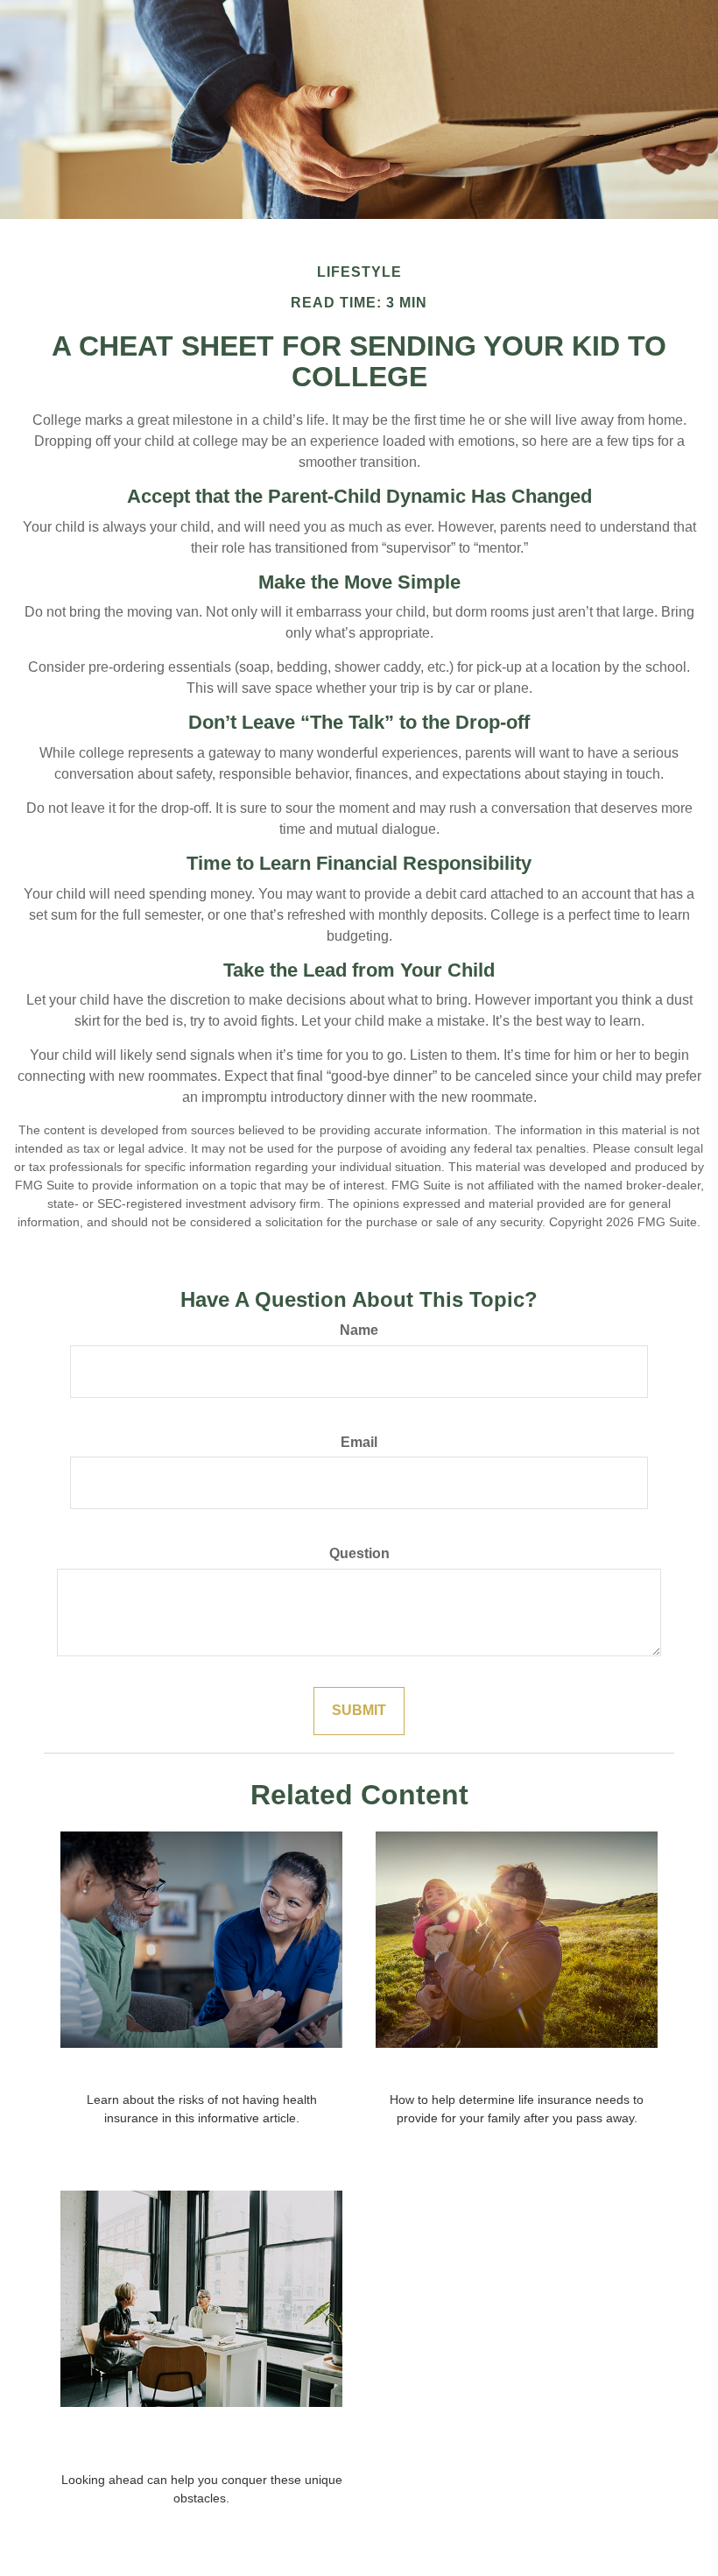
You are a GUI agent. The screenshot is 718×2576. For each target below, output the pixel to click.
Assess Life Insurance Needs (517, 2071)
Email (359, 1442)
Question (359, 1553)
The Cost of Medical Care (201, 2071)
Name (359, 1330)
